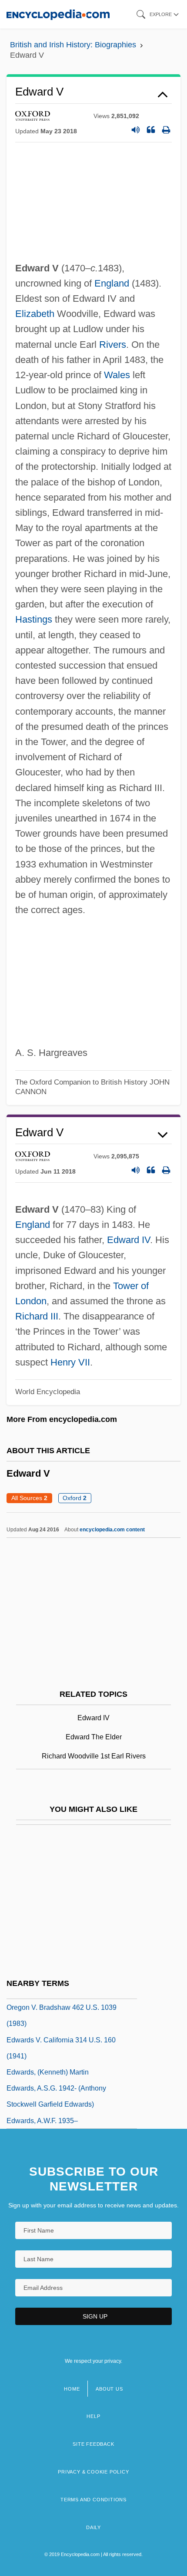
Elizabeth (35, 314)
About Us (109, 2389)
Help (93, 2416)
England (112, 283)
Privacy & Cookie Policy (93, 2472)
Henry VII (70, 1362)
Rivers (113, 345)
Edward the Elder (94, 1737)
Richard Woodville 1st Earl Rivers (94, 1756)
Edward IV (129, 1240)
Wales (117, 375)
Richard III (37, 1316)
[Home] (58, 14)
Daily (93, 2527)
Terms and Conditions (93, 2500)
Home (72, 2389)
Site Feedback (93, 2444)
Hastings (34, 619)
